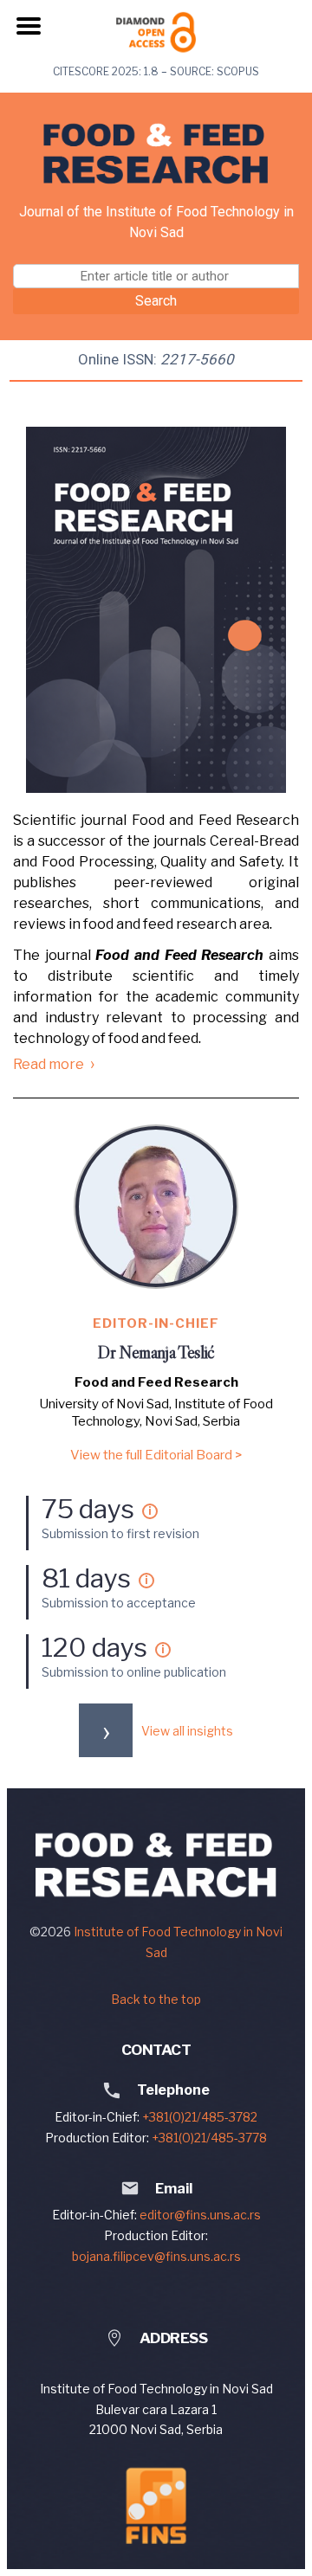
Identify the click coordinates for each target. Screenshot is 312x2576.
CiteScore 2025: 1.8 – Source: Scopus (156, 71)
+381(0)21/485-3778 (209, 2138)
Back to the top (156, 1999)
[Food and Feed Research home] (156, 154)
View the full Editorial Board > (156, 1455)
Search (156, 301)
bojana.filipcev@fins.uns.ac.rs (156, 2256)
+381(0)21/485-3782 (200, 2117)
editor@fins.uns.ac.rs (200, 2215)
